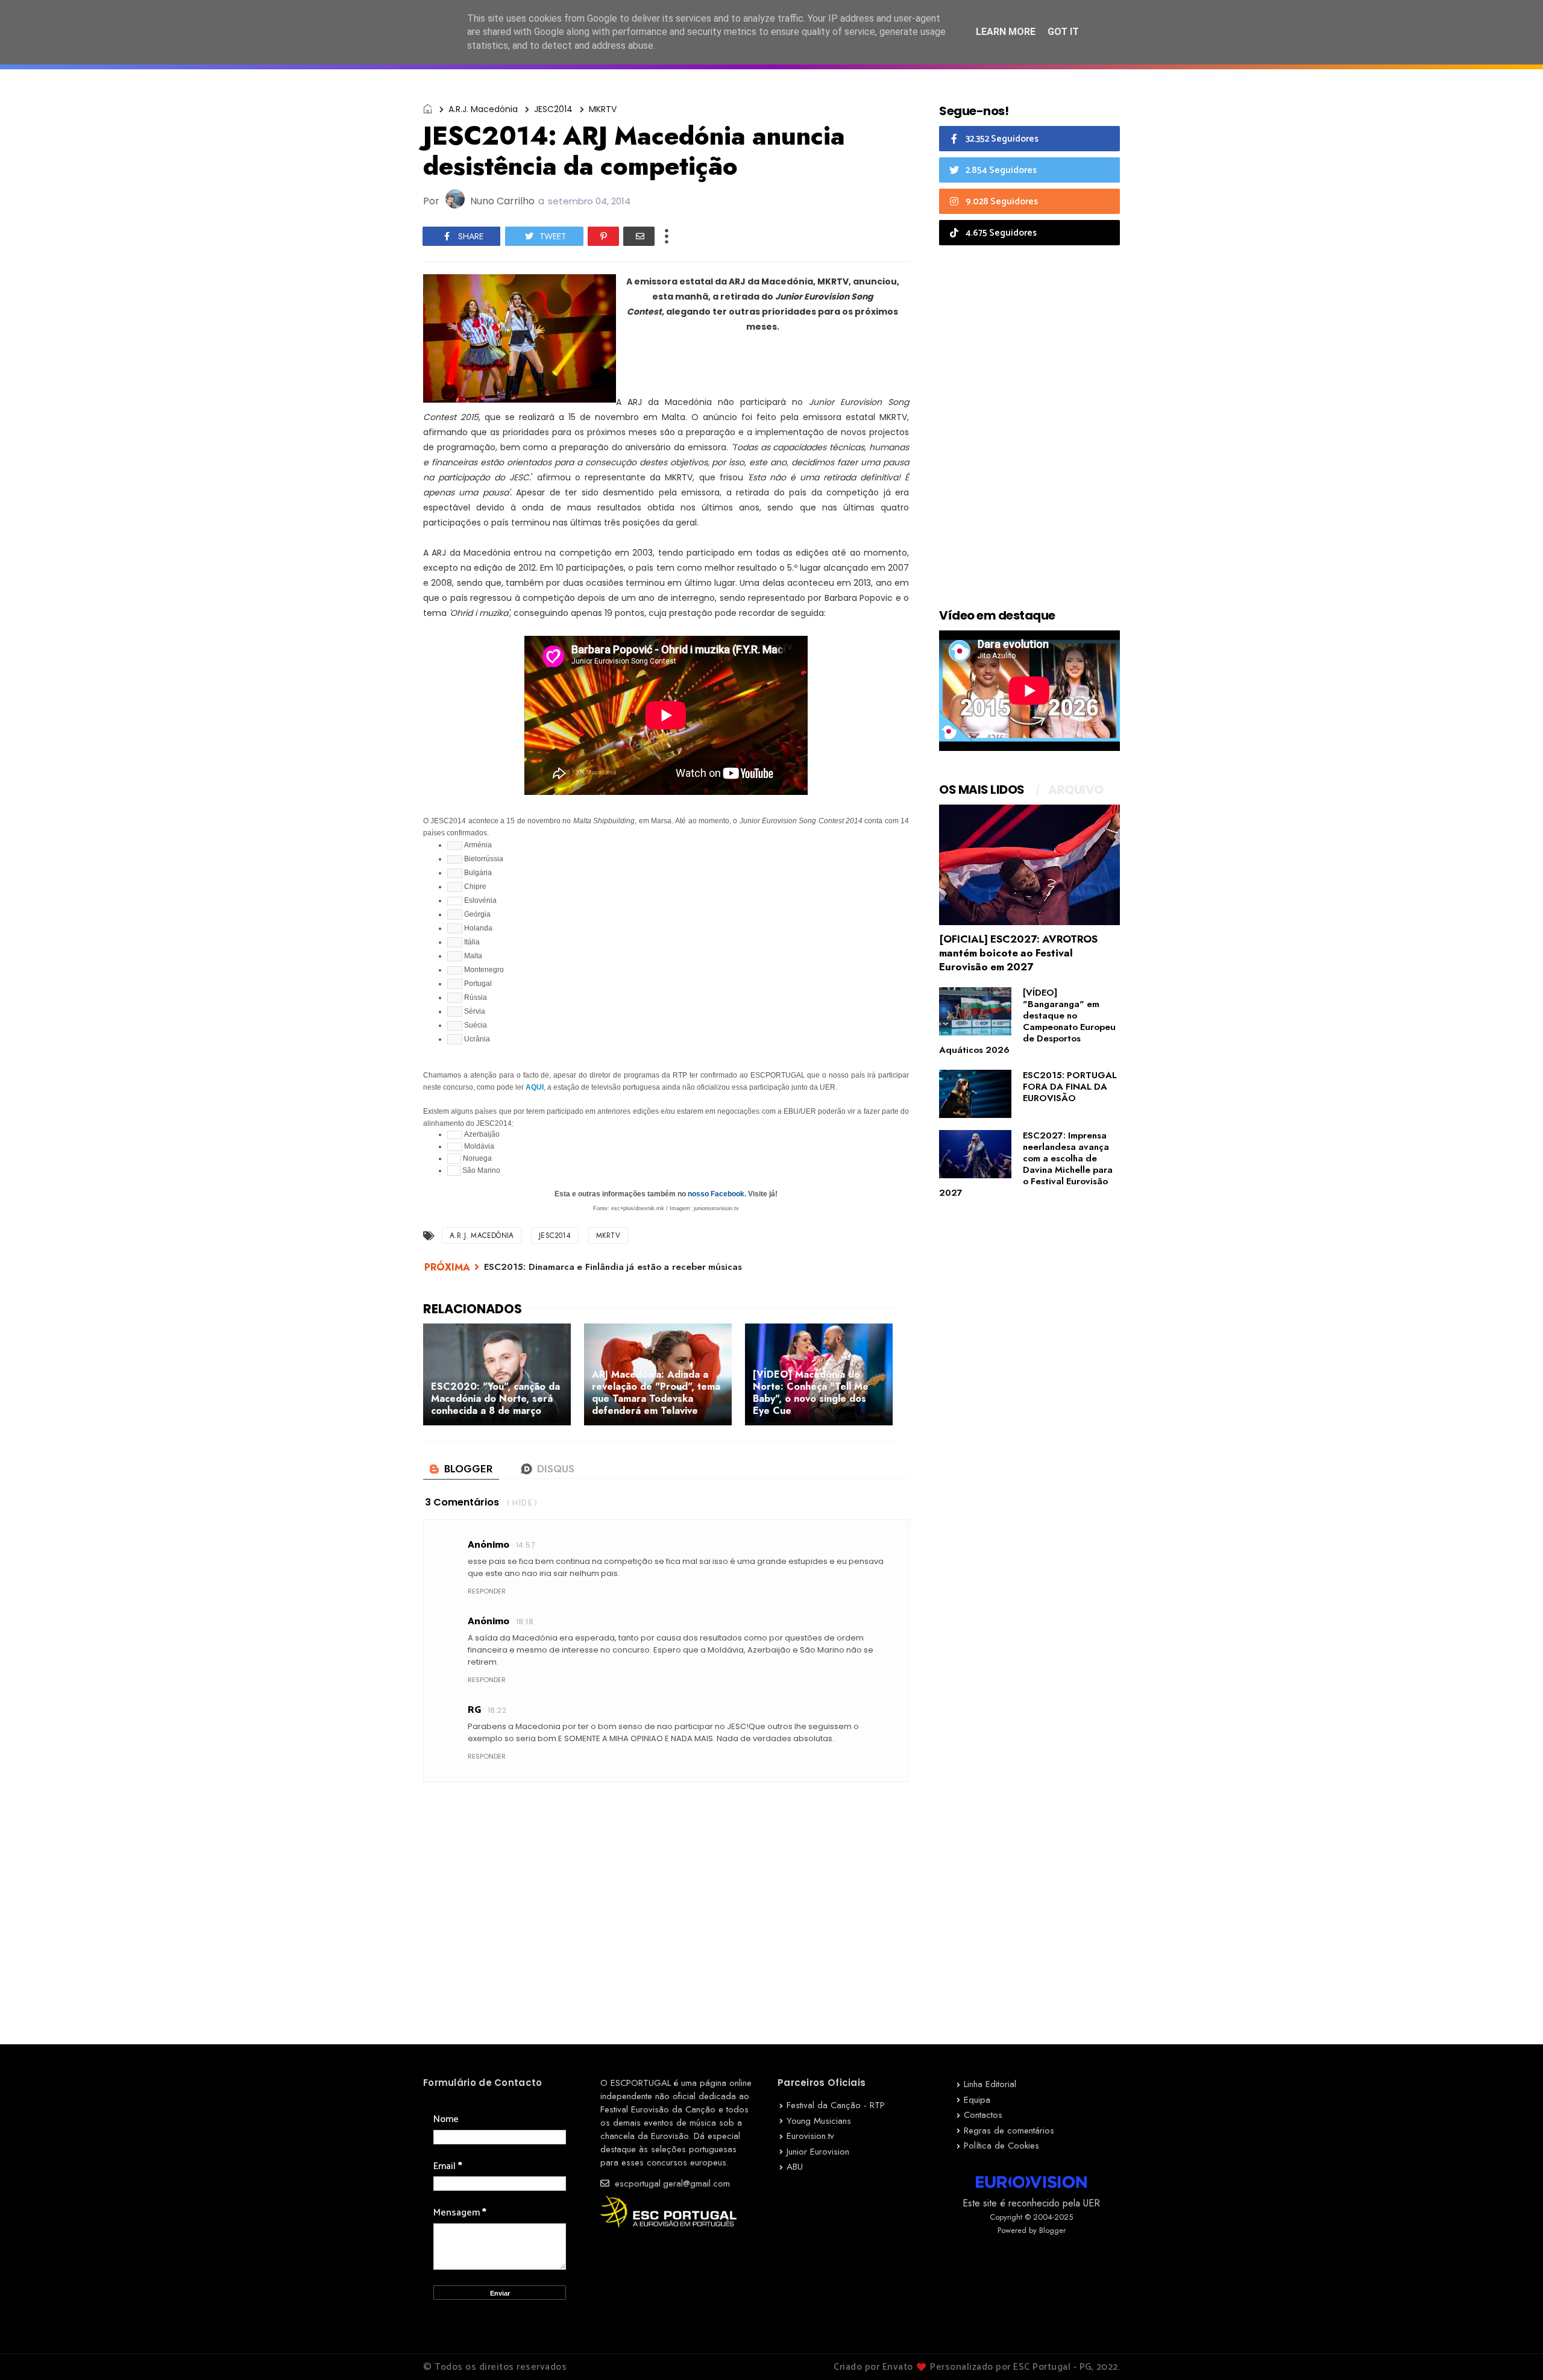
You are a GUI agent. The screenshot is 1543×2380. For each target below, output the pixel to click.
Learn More (1006, 32)
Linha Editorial (990, 2084)
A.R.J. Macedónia (483, 109)
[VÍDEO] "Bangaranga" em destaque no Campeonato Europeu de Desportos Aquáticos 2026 (1027, 1021)
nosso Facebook (716, 1194)
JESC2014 (553, 109)
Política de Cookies (1001, 2146)
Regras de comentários (1009, 2130)
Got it (1063, 32)
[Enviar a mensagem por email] (639, 236)
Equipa (977, 2100)
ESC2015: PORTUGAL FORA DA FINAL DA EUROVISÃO (1070, 1087)
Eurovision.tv (810, 2136)
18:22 (497, 1710)
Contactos (983, 2115)
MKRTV (603, 109)
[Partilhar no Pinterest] (603, 236)
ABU (795, 2167)
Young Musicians (819, 2121)
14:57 (526, 1545)
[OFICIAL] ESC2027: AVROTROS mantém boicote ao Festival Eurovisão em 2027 (1018, 953)
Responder (487, 1591)
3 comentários (462, 1502)
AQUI (535, 1087)
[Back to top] (1513, 2351)
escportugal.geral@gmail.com (671, 2184)
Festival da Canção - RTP (836, 2105)
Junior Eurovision (818, 2152)
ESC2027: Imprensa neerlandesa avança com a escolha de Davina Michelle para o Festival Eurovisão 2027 (1026, 1164)
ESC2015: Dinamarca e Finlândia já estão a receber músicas (613, 1267)
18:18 (525, 1622)
